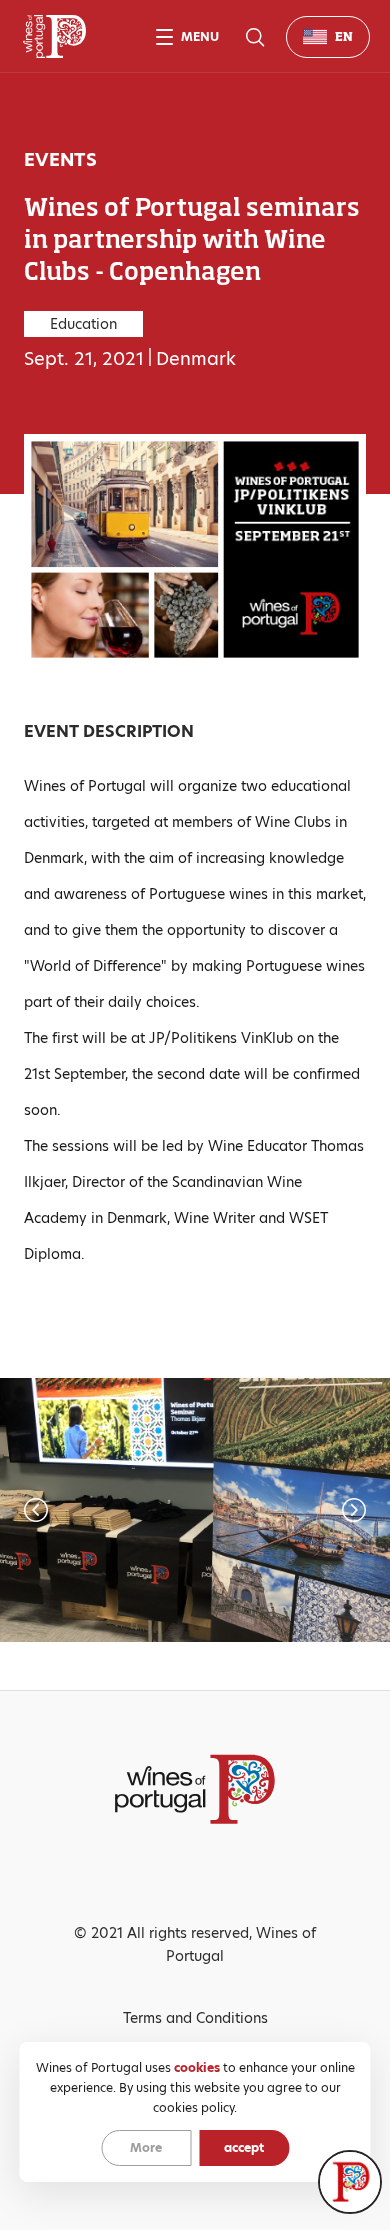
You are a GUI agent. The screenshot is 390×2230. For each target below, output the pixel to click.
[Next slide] (292, 1510)
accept (244, 2147)
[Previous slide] (97, 1510)
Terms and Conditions (195, 2018)
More (146, 2147)
